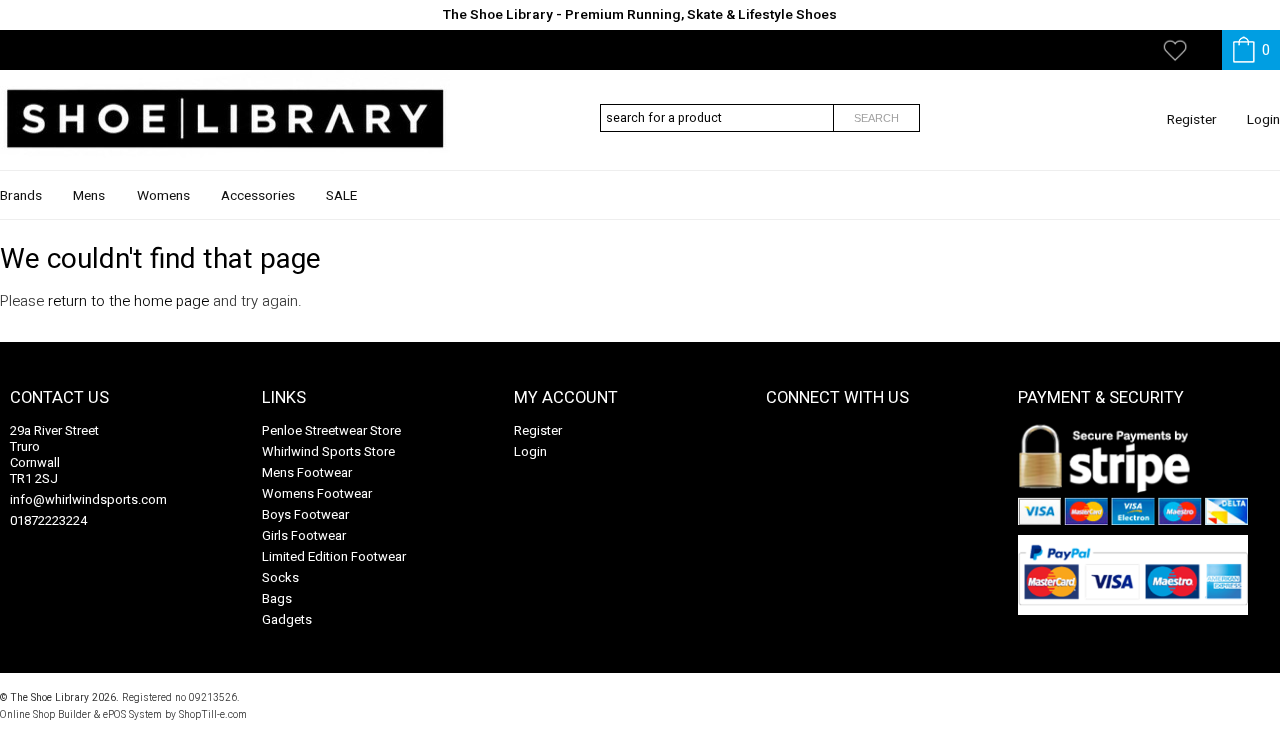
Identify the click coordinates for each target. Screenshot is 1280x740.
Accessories (258, 196)
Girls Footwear (304, 535)
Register (1192, 120)
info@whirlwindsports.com (88, 499)
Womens (163, 196)
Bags (277, 598)
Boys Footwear (305, 514)
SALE (341, 196)
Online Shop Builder (45, 714)
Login (1263, 120)
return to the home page (128, 301)
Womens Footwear (317, 493)
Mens (89, 196)
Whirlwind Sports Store (328, 451)
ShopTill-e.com (213, 714)
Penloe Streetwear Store (331, 430)
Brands (21, 196)
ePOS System (132, 714)
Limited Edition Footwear (334, 556)
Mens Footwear (307, 472)
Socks (280, 577)
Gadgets (287, 619)
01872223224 (48, 520)
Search (876, 118)
